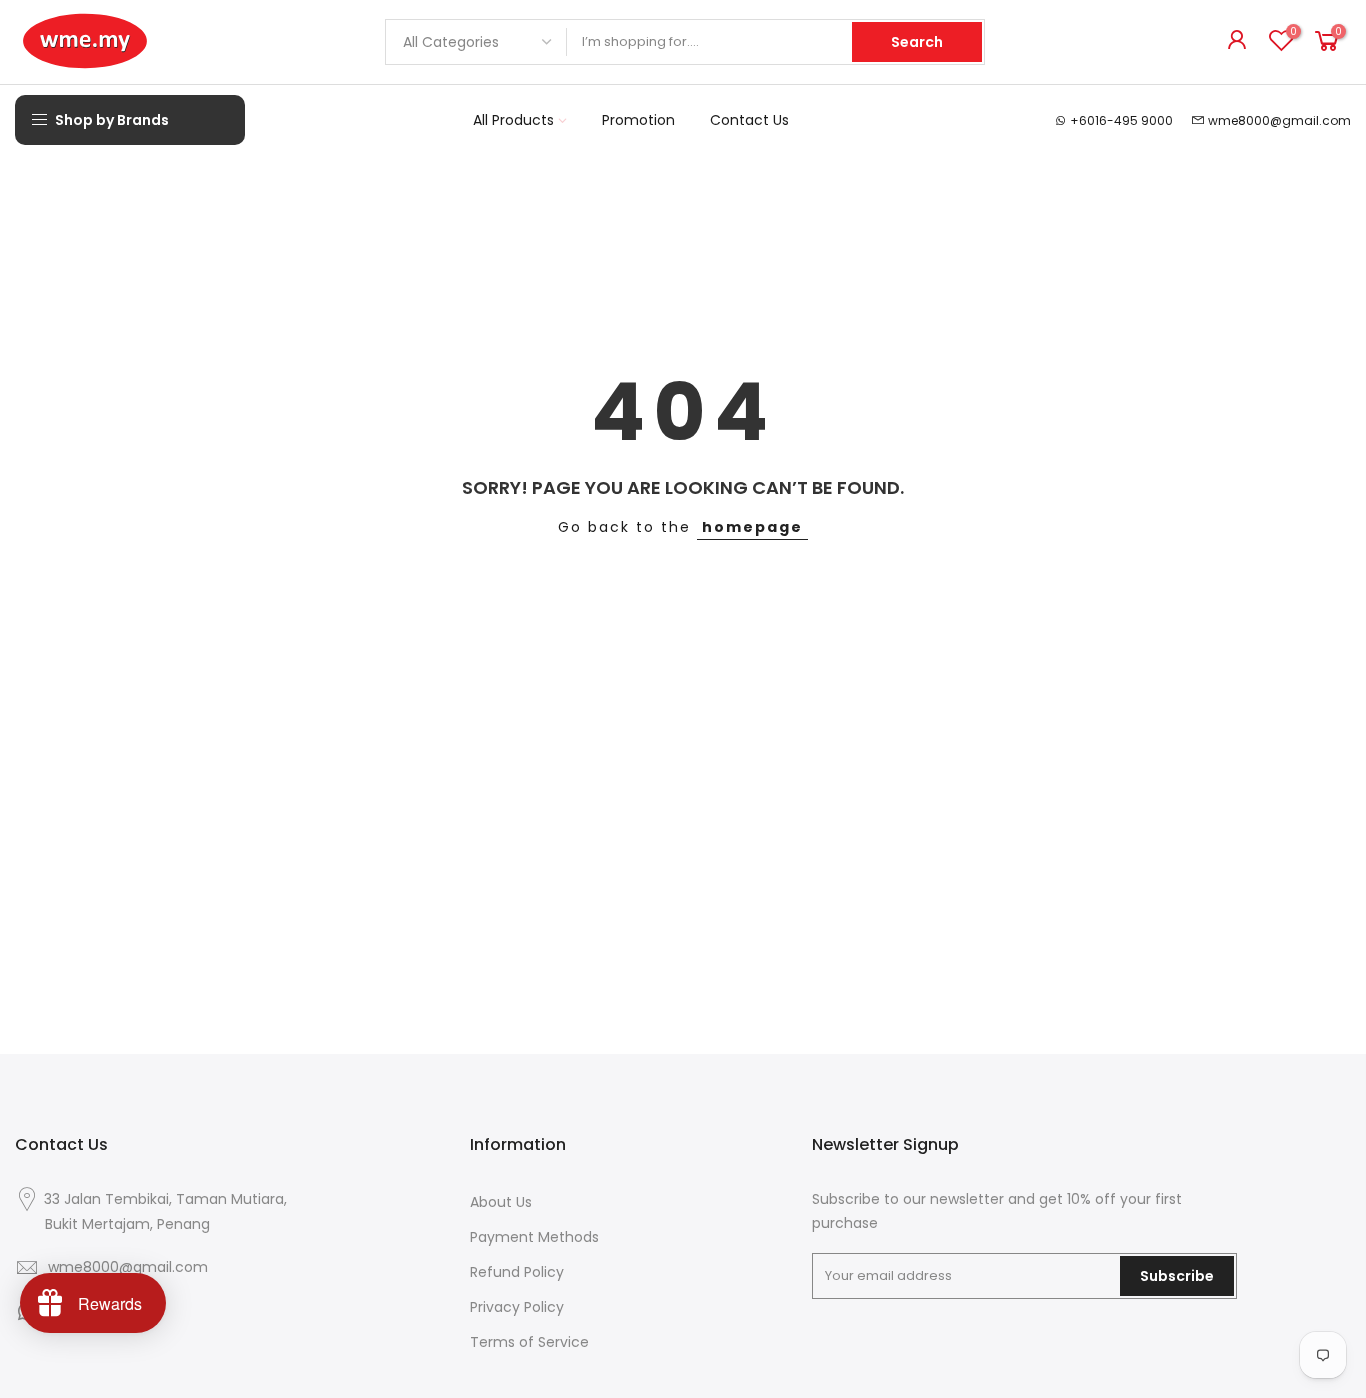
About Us (501, 1202)
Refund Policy (517, 1272)
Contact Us (749, 120)
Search (917, 42)
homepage (752, 527)
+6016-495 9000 (1121, 120)
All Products (513, 120)
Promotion (638, 120)
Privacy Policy (517, 1307)
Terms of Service (529, 1342)
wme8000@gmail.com (1279, 120)
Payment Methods (534, 1237)
